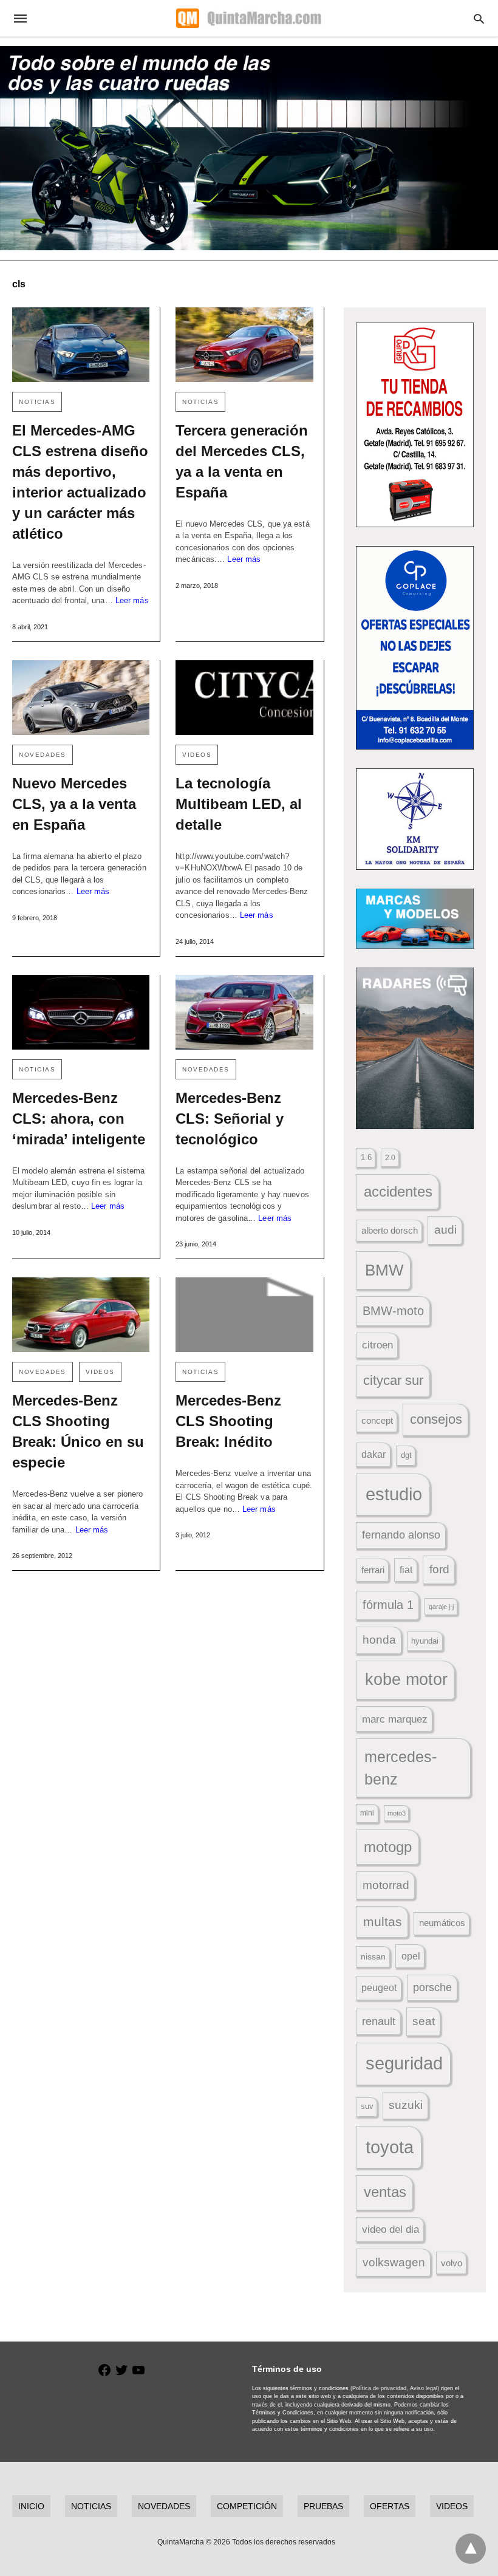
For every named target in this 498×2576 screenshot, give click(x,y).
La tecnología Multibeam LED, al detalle (239, 804)
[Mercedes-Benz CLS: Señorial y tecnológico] (244, 1012)
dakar (373, 1454)
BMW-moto (393, 1311)
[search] (479, 19)
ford (439, 1569)
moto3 (397, 1813)
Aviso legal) (425, 2388)
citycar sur (393, 1380)
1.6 (366, 1157)
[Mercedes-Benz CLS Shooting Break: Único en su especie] (81, 1315)
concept (377, 1421)
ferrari (373, 1570)
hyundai (425, 1641)
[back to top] (471, 2549)
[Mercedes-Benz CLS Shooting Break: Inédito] (244, 1315)
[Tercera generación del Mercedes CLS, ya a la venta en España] (244, 345)
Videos (197, 755)
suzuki (406, 2105)
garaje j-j (441, 1607)
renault (379, 2021)
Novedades (43, 755)
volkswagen (394, 2262)
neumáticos (442, 1923)
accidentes (398, 1191)
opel (411, 1956)
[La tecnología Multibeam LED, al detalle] (244, 698)
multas (383, 1922)
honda (379, 1640)
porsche (432, 1987)
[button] (415, 425)
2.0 (390, 1157)
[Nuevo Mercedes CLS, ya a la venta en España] (81, 698)
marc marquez (395, 1719)
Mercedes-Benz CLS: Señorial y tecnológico (230, 1119)
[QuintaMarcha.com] (248, 18)
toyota (390, 2147)
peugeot (379, 1987)
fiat (406, 1570)
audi (445, 1230)
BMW (384, 1270)
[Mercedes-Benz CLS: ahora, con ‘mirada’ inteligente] (81, 1012)
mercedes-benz (401, 1768)
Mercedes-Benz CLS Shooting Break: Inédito (228, 1421)
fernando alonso (401, 1535)
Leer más (132, 600)
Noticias (37, 402)
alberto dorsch (390, 1231)
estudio (394, 1494)
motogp (388, 1847)
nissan (373, 1956)
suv (367, 2106)
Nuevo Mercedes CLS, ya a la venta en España (74, 804)
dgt (406, 1455)
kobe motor (406, 1679)
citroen (377, 1345)
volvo (452, 2263)
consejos (436, 1419)
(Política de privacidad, (379, 2388)
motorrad (386, 1885)
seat (424, 2021)
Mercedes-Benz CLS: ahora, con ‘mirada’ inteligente (79, 1119)
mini (367, 1813)
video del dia (391, 2229)
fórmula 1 (388, 1605)
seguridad (404, 2063)
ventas (385, 2192)
